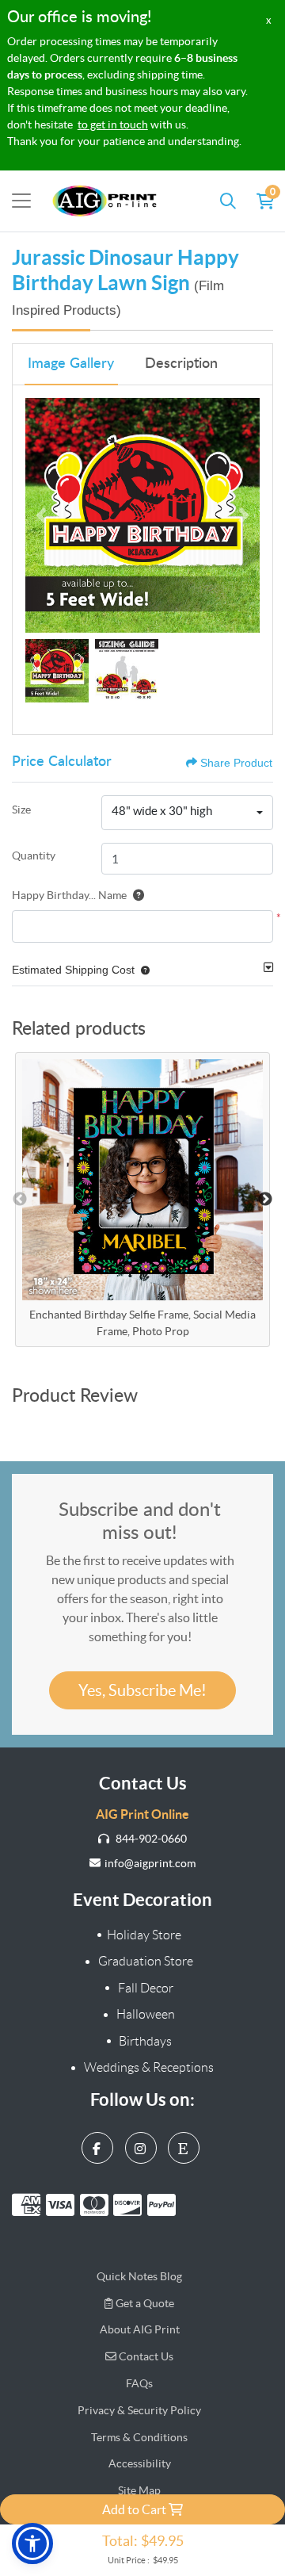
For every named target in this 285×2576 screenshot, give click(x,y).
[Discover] (130, 2205)
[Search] (228, 201)
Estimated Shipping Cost (73, 970)
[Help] (135, 895)
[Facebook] (99, 2144)
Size (21, 810)
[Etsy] (186, 2144)
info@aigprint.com (150, 1863)
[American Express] (29, 2205)
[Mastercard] (97, 2205)
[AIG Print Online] (105, 201)
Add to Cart (135, 2509)
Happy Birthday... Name (69, 895)
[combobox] (187, 813)
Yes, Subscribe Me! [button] (142, 1690)
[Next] (244, 515)
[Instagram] (143, 2144)
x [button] (269, 20)
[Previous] (41, 515)
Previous (20, 1200)
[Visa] (63, 2205)
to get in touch (113, 124)
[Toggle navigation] (21, 201)
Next (265, 1200)
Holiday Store (144, 1935)
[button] (142, 970)
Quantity (34, 855)
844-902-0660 (150, 1839)
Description (181, 364)
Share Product (236, 763)
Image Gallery (71, 364)
